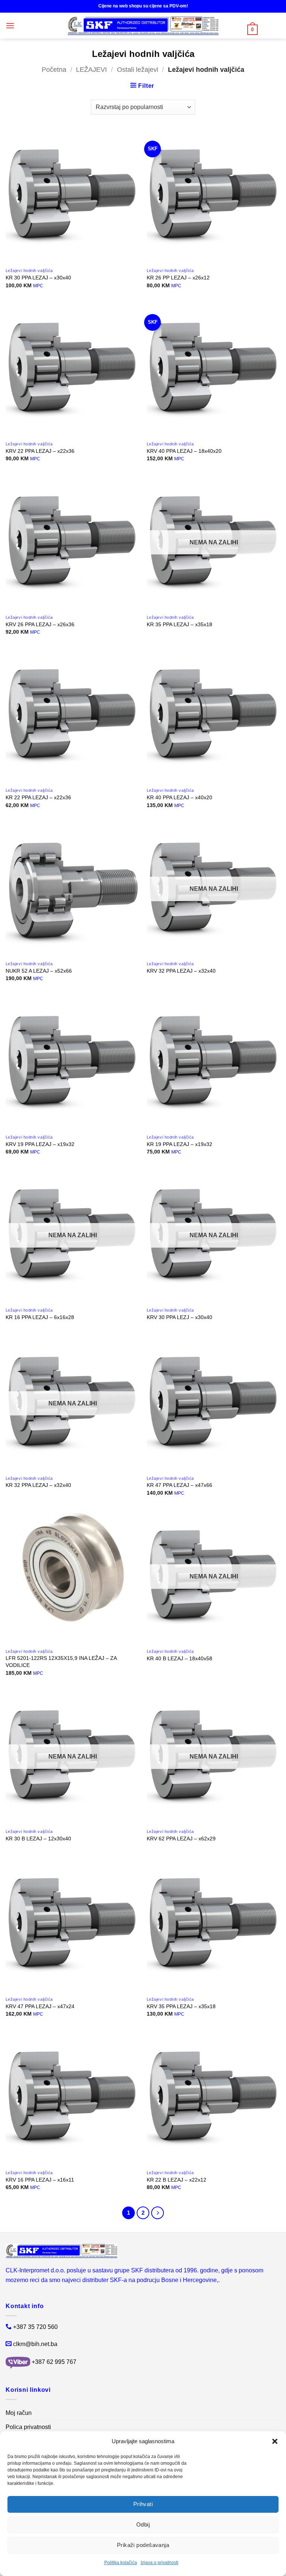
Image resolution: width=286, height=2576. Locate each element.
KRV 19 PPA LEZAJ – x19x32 (40, 1144)
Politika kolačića (121, 2563)
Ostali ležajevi (138, 69)
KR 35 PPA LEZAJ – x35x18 (179, 624)
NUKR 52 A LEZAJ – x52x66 (39, 971)
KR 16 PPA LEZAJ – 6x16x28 (40, 1317)
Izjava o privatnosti (160, 2563)
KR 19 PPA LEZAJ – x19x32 (179, 1144)
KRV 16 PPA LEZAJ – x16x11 (40, 2180)
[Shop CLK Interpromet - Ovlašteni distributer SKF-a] (143, 26)
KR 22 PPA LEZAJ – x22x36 (38, 797)
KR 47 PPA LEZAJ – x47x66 (179, 1485)
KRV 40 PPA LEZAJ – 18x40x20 (184, 451)
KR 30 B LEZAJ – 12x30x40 (38, 1839)
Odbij (143, 2524)
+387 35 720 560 (35, 2327)
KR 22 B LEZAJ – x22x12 (177, 2180)
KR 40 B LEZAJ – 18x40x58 (179, 1658)
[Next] (158, 2213)
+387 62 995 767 (54, 2362)
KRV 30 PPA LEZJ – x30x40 (179, 1317)
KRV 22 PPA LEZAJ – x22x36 (40, 451)
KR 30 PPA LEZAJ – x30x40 (38, 278)
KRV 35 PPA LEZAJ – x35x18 (181, 2006)
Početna (54, 69)
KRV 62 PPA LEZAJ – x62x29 (181, 1839)
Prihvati (143, 2504)
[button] (275, 2441)
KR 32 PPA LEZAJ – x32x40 (38, 1485)
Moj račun (19, 2413)
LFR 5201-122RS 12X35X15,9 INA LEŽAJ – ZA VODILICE (61, 1662)
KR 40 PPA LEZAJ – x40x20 (179, 797)
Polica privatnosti (28, 2427)
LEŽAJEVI (91, 69)
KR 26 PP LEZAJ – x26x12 (178, 278)
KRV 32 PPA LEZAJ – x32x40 (181, 971)
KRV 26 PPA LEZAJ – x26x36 (40, 624)
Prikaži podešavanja (143, 2545)
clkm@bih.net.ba (35, 2344)
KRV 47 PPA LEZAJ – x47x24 (40, 2006)
